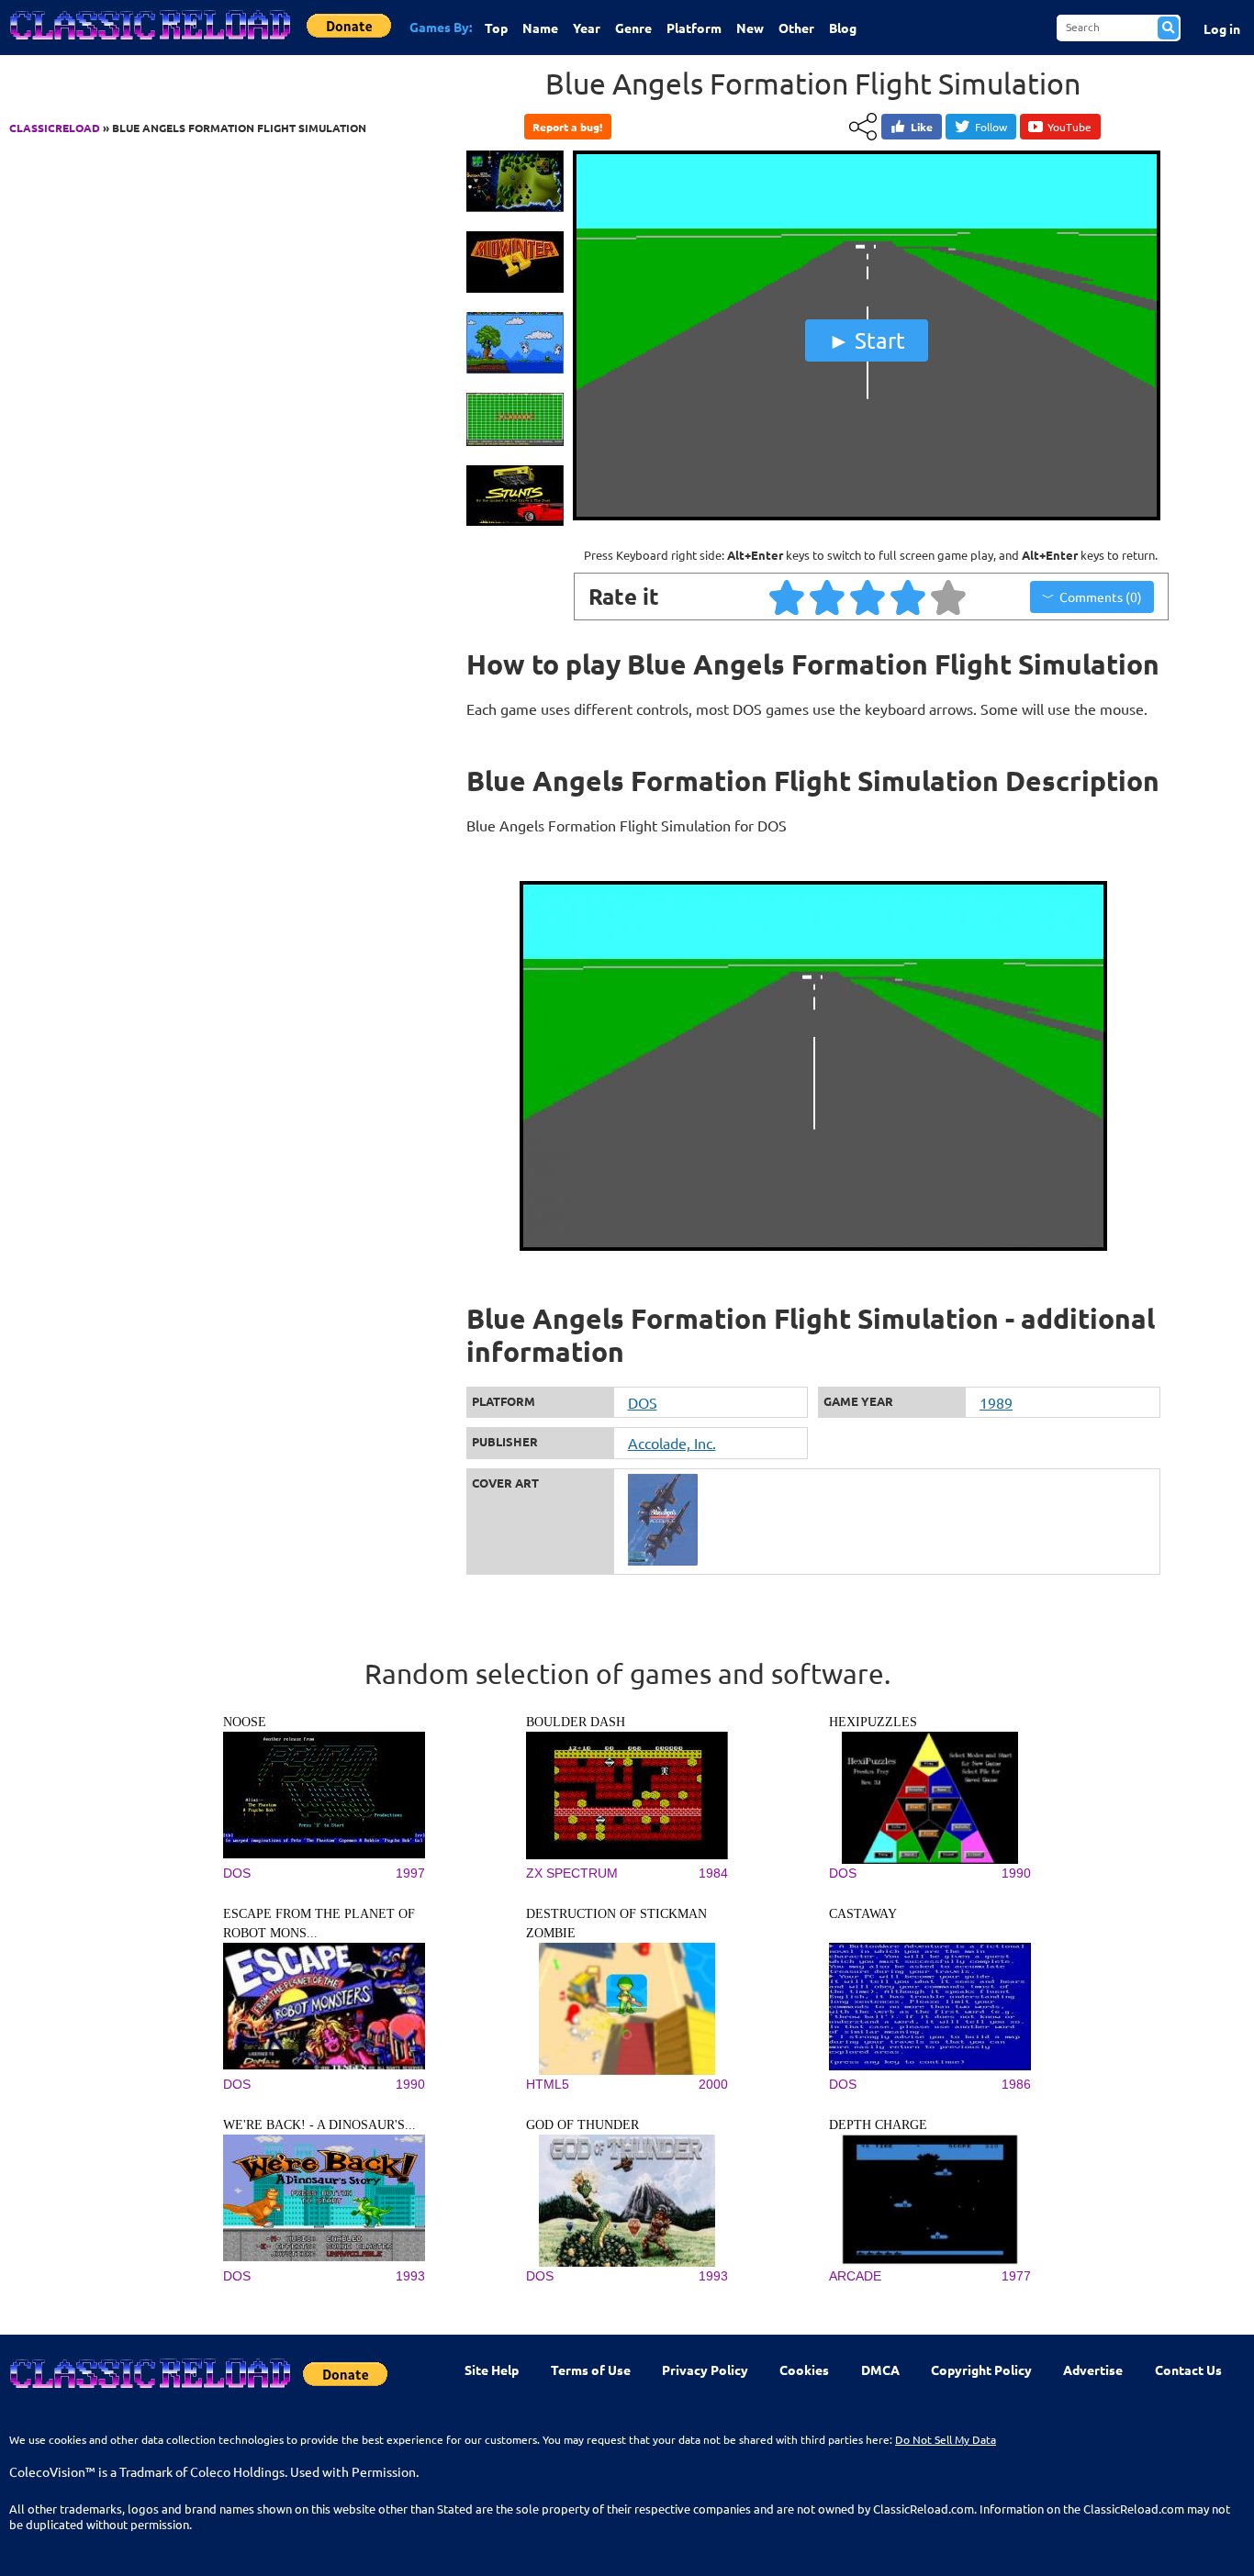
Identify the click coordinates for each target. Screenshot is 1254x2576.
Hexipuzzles (873, 1722)
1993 (410, 2276)
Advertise (1093, 2370)
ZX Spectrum (572, 1873)
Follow (991, 127)
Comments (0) (1101, 597)
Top (496, 28)
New (750, 28)
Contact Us (1188, 2370)
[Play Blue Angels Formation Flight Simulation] (867, 517)
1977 (1016, 2276)
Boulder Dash (576, 1722)
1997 (410, 1873)
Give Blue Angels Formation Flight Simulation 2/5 (828, 597)
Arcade (855, 2276)
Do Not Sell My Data (946, 2439)
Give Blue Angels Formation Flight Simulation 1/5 (788, 597)
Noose (245, 1722)
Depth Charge (878, 2125)
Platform (694, 28)
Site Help (492, 2370)
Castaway (863, 1914)
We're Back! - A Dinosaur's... (319, 2125)
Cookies (804, 2370)
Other (796, 28)
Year (587, 28)
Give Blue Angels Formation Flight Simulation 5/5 (949, 597)
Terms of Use (591, 2370)
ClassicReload (55, 128)
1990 (1016, 1873)
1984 (713, 1873)
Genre (633, 28)
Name (540, 28)
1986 (1016, 2084)
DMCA (880, 2370)
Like (922, 127)
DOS (643, 1402)
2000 (713, 2084)
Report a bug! (567, 127)
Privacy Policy (705, 2370)
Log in (1222, 28)
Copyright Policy (981, 2370)
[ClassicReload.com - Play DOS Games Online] (149, 43)
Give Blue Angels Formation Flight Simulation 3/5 (868, 597)
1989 (996, 1402)
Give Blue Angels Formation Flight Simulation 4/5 (909, 597)
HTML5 (548, 2084)
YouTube (1069, 127)
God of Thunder (582, 2125)
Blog (843, 28)
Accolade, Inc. (672, 1443)
